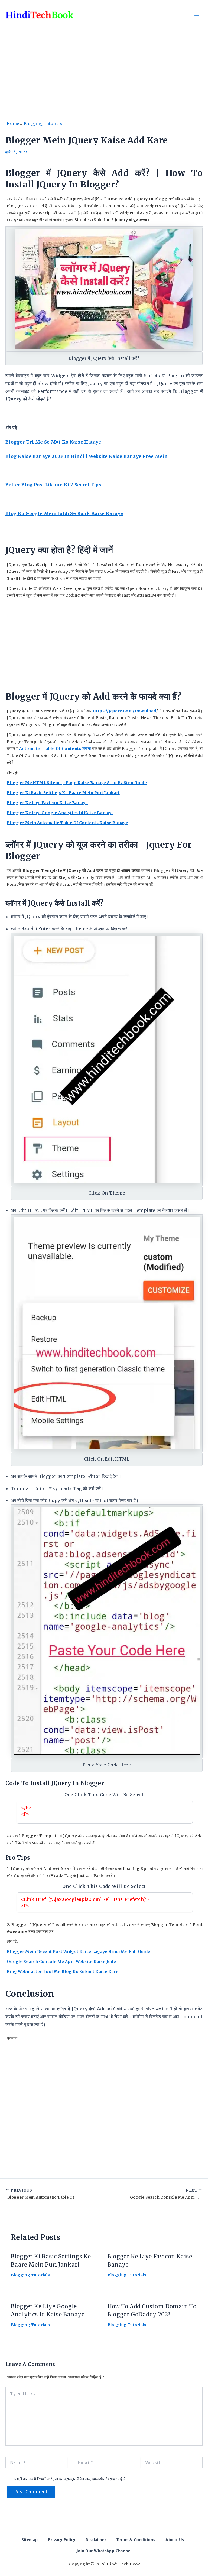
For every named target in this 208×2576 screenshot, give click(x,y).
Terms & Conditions (136, 2540)
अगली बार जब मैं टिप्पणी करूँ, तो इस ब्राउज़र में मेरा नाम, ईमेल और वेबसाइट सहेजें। (71, 2479)
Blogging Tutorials (43, 124)
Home (13, 124)
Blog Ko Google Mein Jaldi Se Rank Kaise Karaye (64, 513)
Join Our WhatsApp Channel (104, 2551)
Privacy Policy (62, 2540)
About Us (175, 2540)
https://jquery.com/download (124, 711)
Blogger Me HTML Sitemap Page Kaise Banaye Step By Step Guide (77, 783)
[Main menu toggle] (197, 15)
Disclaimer (96, 2540)
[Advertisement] (104, 80)
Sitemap (30, 2540)
